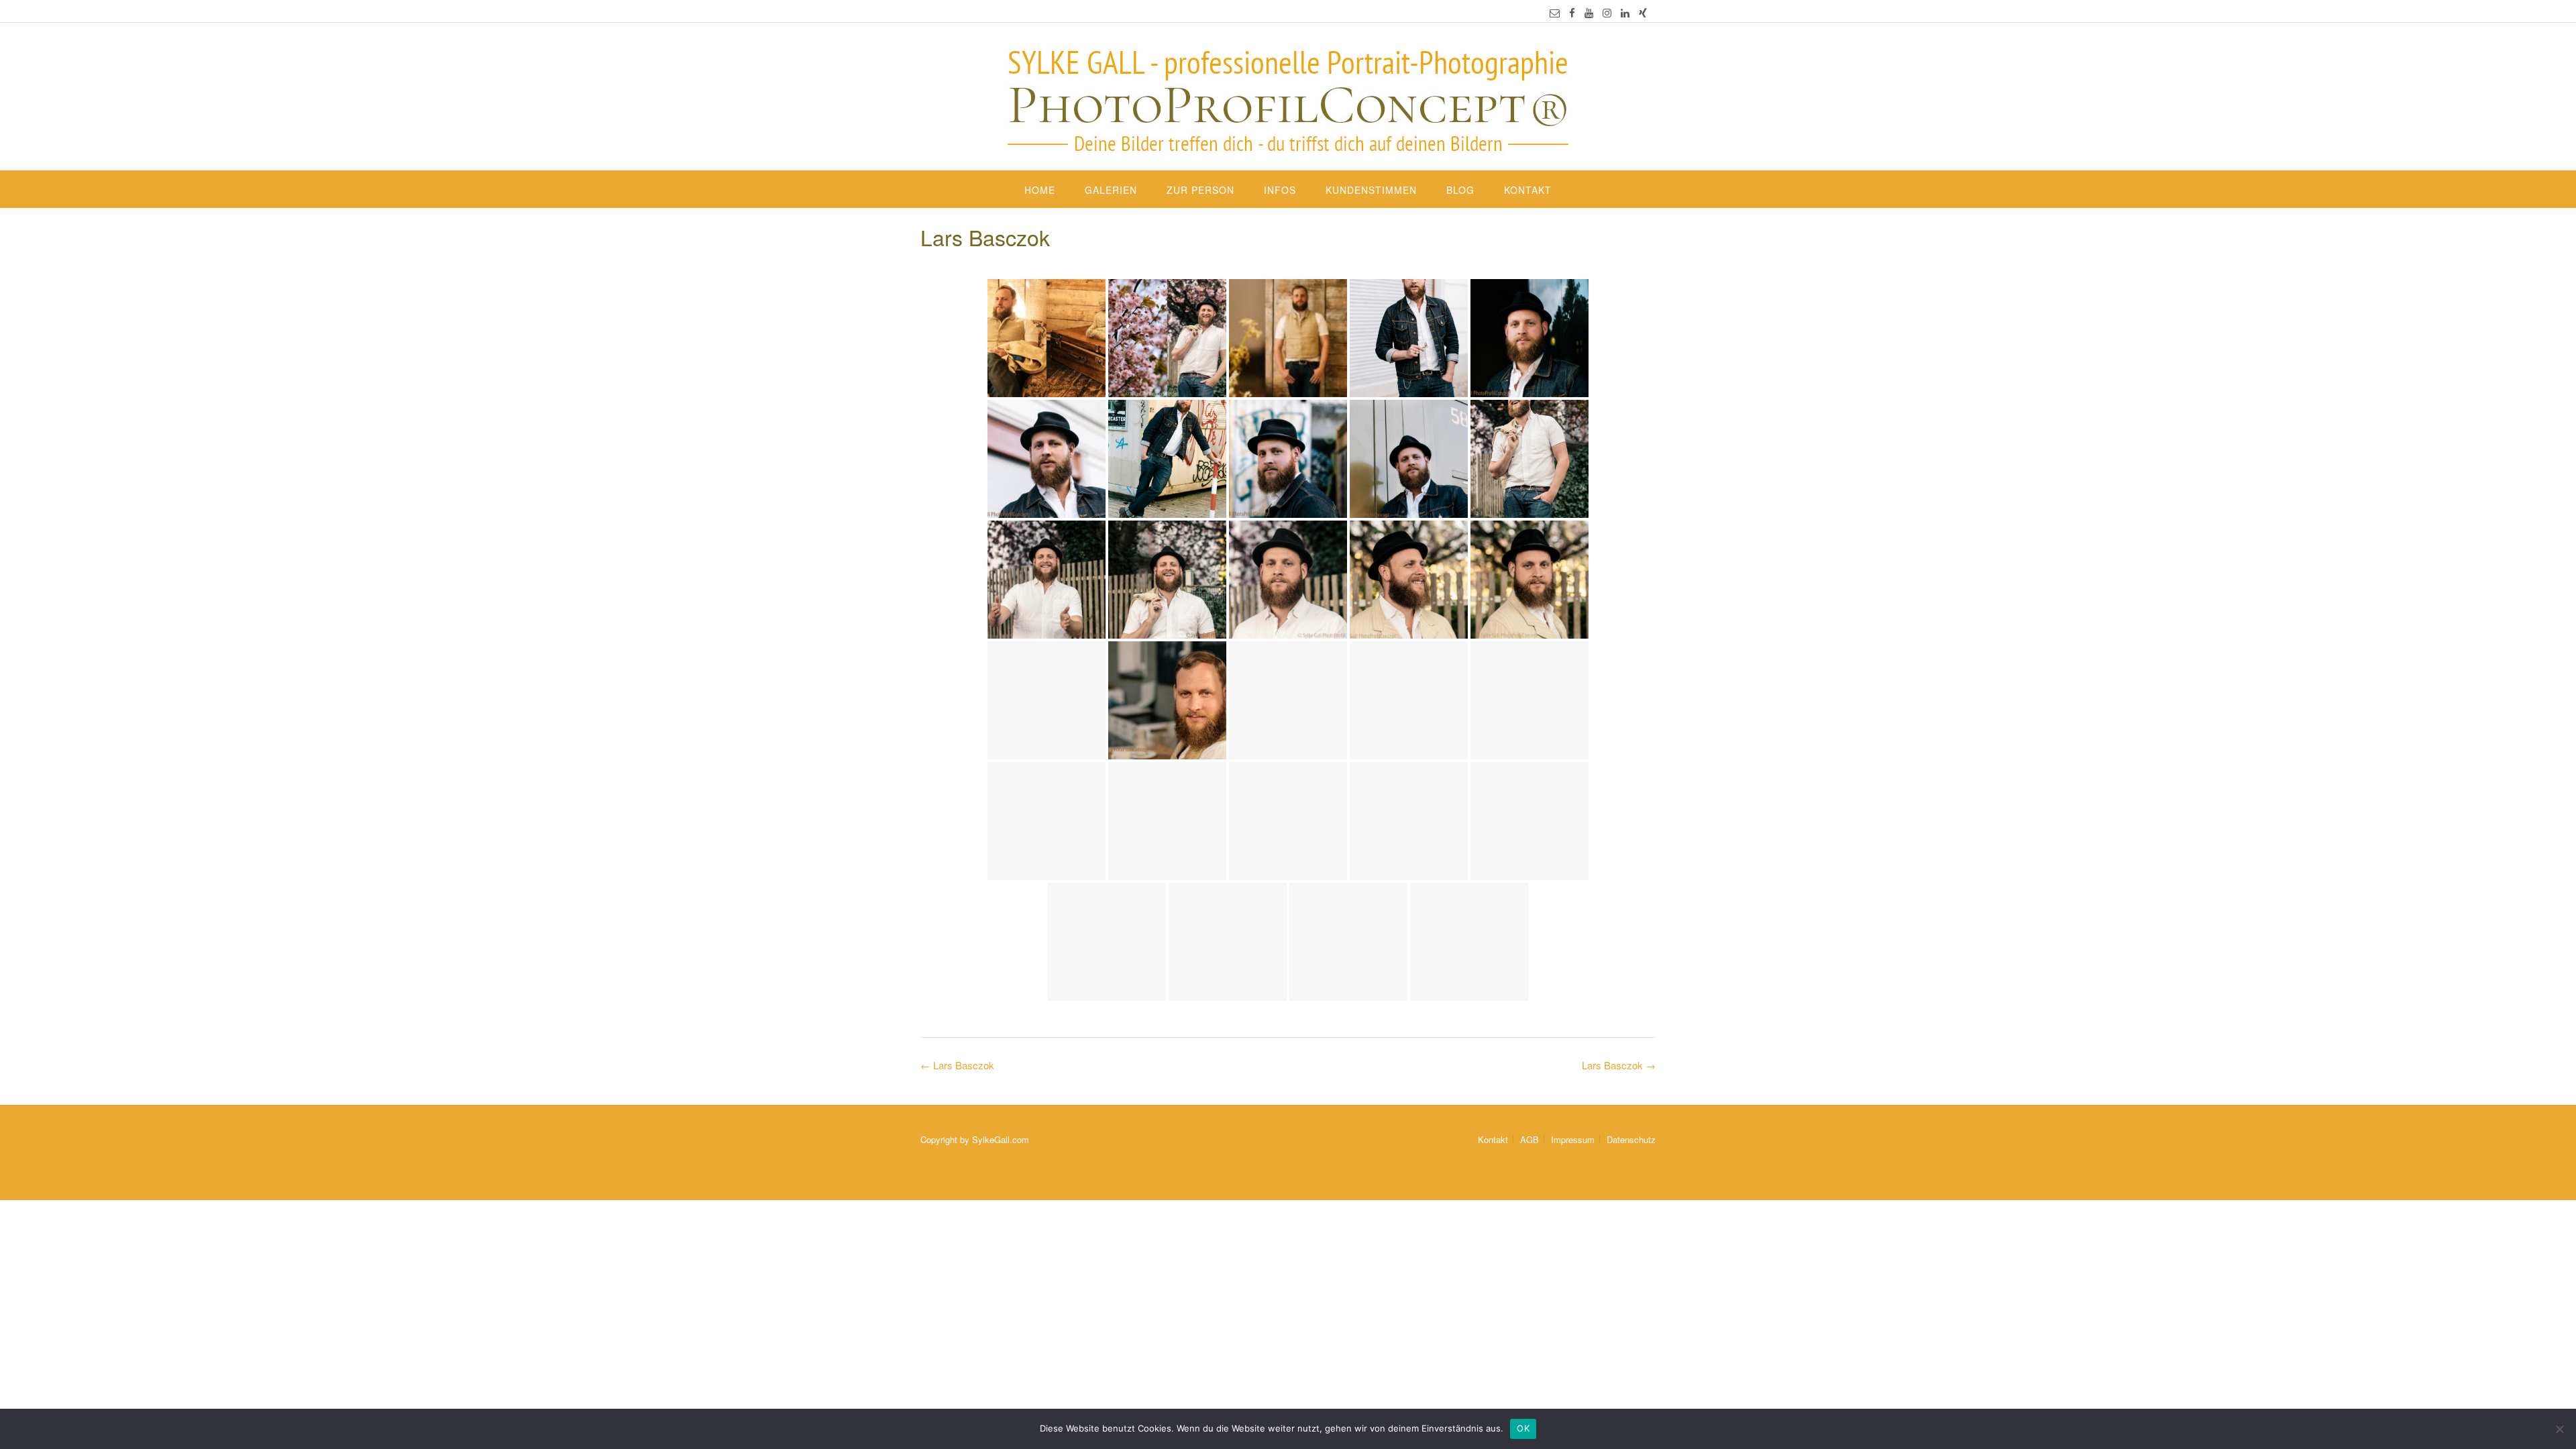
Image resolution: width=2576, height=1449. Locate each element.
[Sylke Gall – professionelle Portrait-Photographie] (1288, 98)
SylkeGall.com (1001, 1139)
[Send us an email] (1555, 12)
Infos (1280, 190)
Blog (1460, 190)
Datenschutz (1631, 1139)
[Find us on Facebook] (1572, 12)
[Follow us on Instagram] (1607, 12)
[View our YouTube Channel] (1589, 12)
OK (1523, 1428)
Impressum (1573, 1139)
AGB (1529, 1139)
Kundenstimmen (1371, 190)
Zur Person (1200, 190)
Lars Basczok (1619, 1065)
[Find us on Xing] (1643, 12)
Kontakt (1528, 190)
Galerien (1111, 190)
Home (1040, 190)
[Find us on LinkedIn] (1625, 12)
